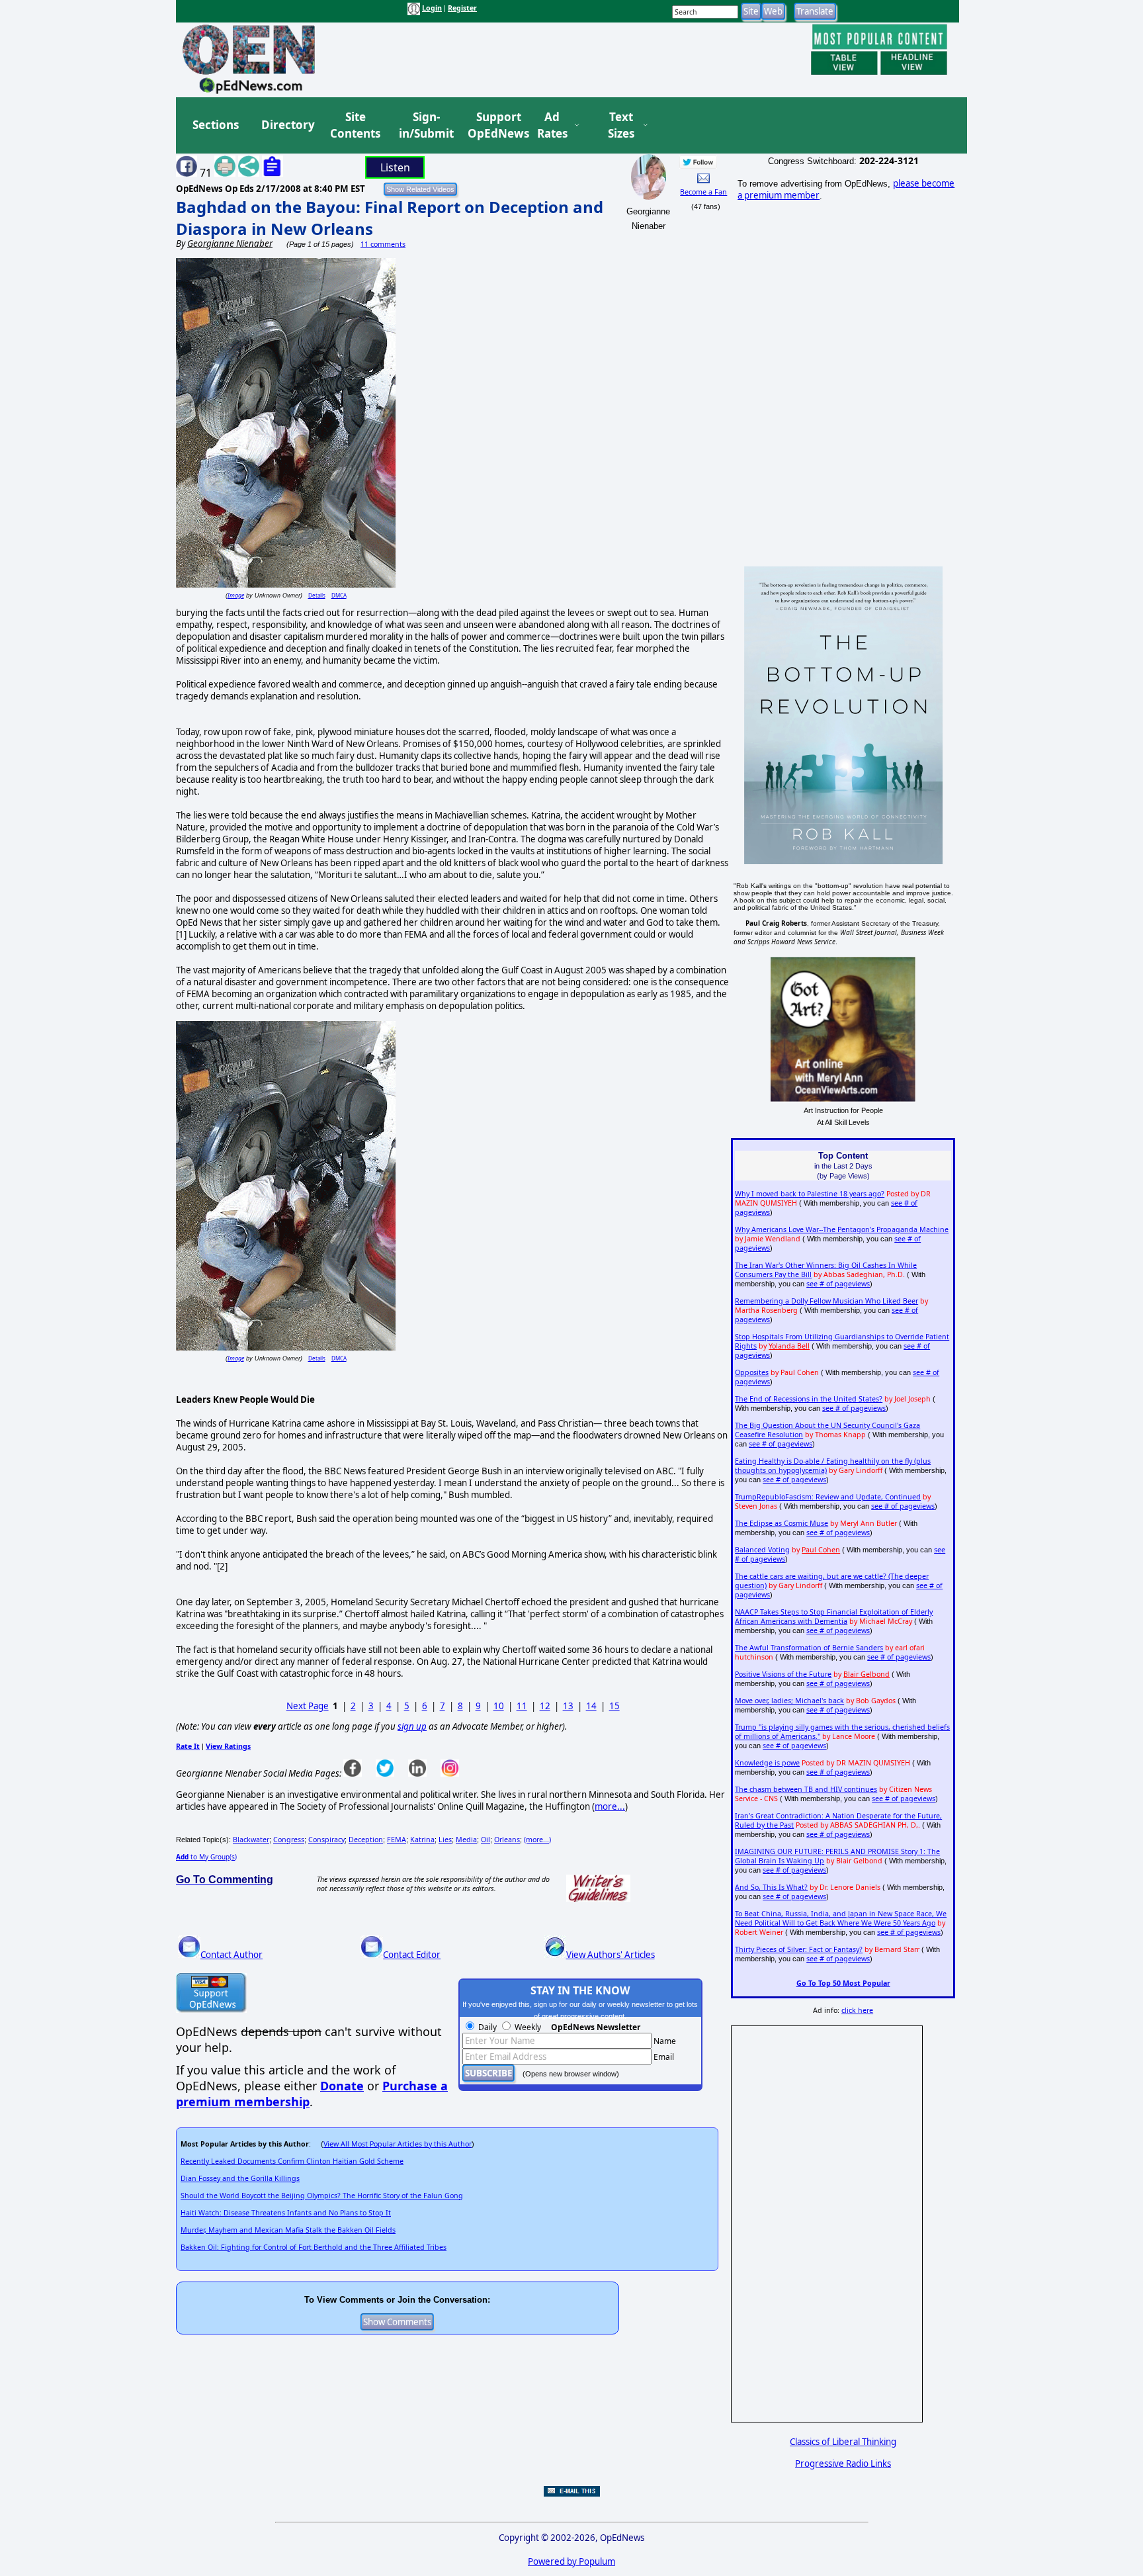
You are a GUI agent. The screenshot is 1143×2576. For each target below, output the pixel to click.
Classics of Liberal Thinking (843, 2442)
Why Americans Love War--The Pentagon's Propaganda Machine (842, 1229)
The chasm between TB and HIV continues (806, 1789)
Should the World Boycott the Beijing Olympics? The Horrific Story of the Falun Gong (322, 2196)
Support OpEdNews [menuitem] (493, 125)
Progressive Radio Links (843, 2464)
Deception (366, 1840)
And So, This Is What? (771, 1887)
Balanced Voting (762, 1550)
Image (236, 595)
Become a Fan (703, 192)
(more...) (537, 1840)
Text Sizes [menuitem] (621, 125)
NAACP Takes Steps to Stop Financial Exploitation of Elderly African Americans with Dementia (834, 1617)
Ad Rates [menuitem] (552, 125)
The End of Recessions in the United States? (809, 1399)
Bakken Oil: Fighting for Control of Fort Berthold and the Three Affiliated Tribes (314, 2247)
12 (545, 1706)
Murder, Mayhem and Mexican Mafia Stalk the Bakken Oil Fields (288, 2230)
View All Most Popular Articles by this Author (398, 2144)
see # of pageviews (838, 1284)
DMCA (339, 595)
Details (317, 595)
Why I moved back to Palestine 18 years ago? (810, 1194)
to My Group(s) (206, 1857)
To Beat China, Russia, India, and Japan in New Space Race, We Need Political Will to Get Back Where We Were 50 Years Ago (841, 1918)
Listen (395, 167)
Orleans (507, 1840)
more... (610, 1806)
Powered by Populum (571, 2561)
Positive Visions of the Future (783, 1674)
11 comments (383, 244)
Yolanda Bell (789, 1346)
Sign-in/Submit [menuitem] (425, 125)
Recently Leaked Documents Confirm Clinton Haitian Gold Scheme (292, 2161)
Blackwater (251, 1840)
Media (466, 1840)
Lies (445, 1840)
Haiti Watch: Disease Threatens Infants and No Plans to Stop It (286, 2213)
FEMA (397, 1840)
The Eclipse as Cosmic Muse (782, 1523)
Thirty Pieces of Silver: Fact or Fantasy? (799, 1949)
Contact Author (232, 1955)
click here (857, 2010)
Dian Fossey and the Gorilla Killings (240, 2178)
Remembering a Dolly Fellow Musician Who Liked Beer (826, 1301)
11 (522, 1706)
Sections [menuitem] (216, 125)
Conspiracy (326, 1840)
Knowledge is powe (767, 1763)
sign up (412, 1726)
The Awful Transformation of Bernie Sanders (809, 1648)
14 (591, 1706)
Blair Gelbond (867, 1674)
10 (499, 1706)
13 (568, 1706)
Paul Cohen (821, 1550)
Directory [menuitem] (287, 125)
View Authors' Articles (611, 1955)
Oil (486, 1840)
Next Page (308, 1706)
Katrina (422, 1840)
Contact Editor (412, 1955)
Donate (342, 2086)
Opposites (752, 1372)
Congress (289, 1840)
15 (614, 1706)
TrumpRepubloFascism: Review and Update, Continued (828, 1497)
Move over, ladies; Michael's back (789, 1701)
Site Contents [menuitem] (355, 125)
